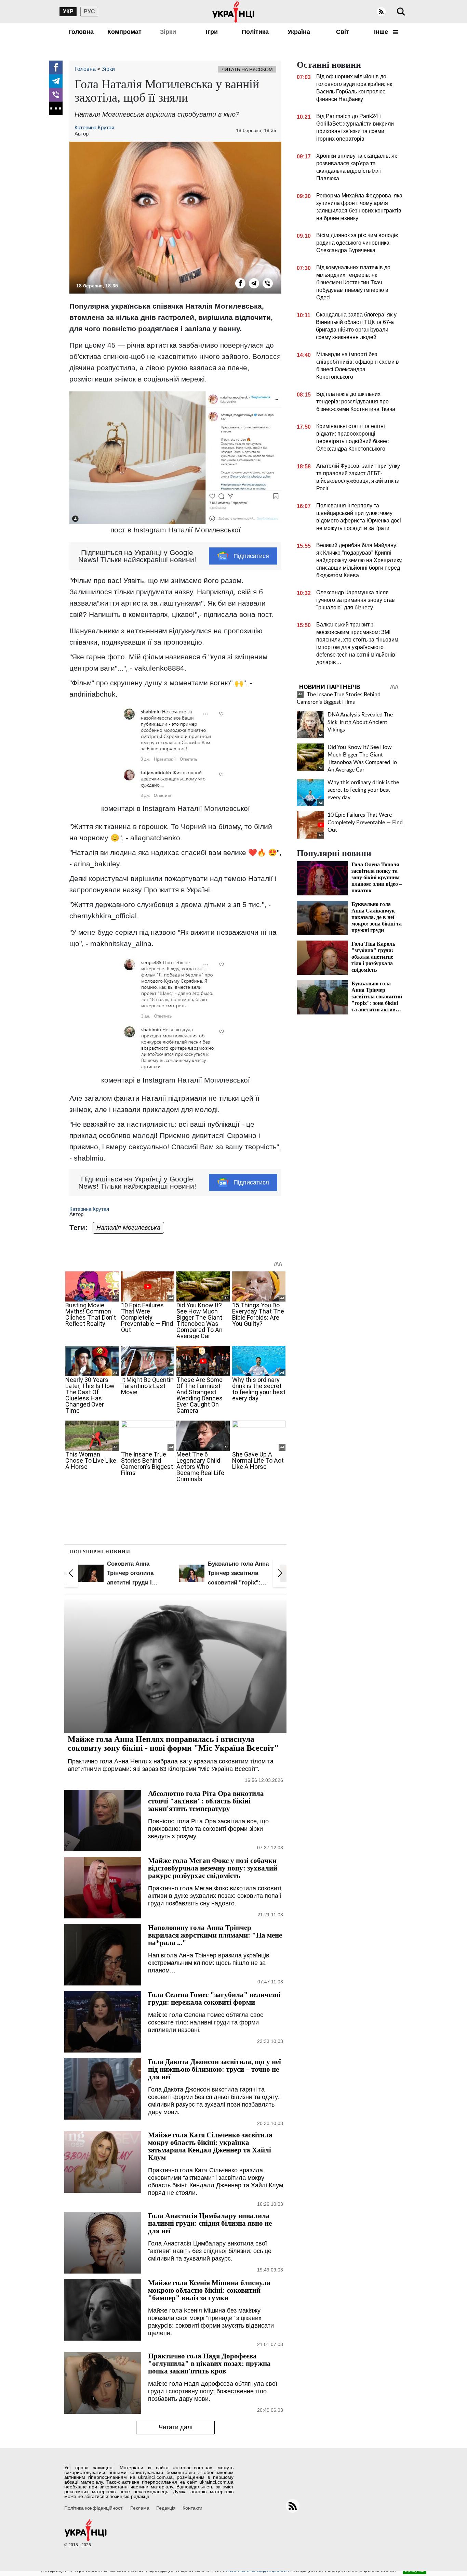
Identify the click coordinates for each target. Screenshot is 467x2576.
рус (89, 11)
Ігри (212, 32)
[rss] (381, 12)
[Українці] (233, 12)
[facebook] (56, 67)
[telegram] (56, 81)
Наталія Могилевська (128, 1228)
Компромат (124, 32)
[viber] (56, 95)
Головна (81, 32)
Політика (255, 32)
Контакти (192, 2508)
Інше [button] (382, 32)
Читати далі (176, 2427)
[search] (401, 12)
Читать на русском (247, 69)
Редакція (166, 2508)
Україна (299, 32)
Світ (343, 32)
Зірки (168, 32)
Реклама (140, 2508)
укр (68, 11)
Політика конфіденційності (94, 2508)
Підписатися (251, 556)
